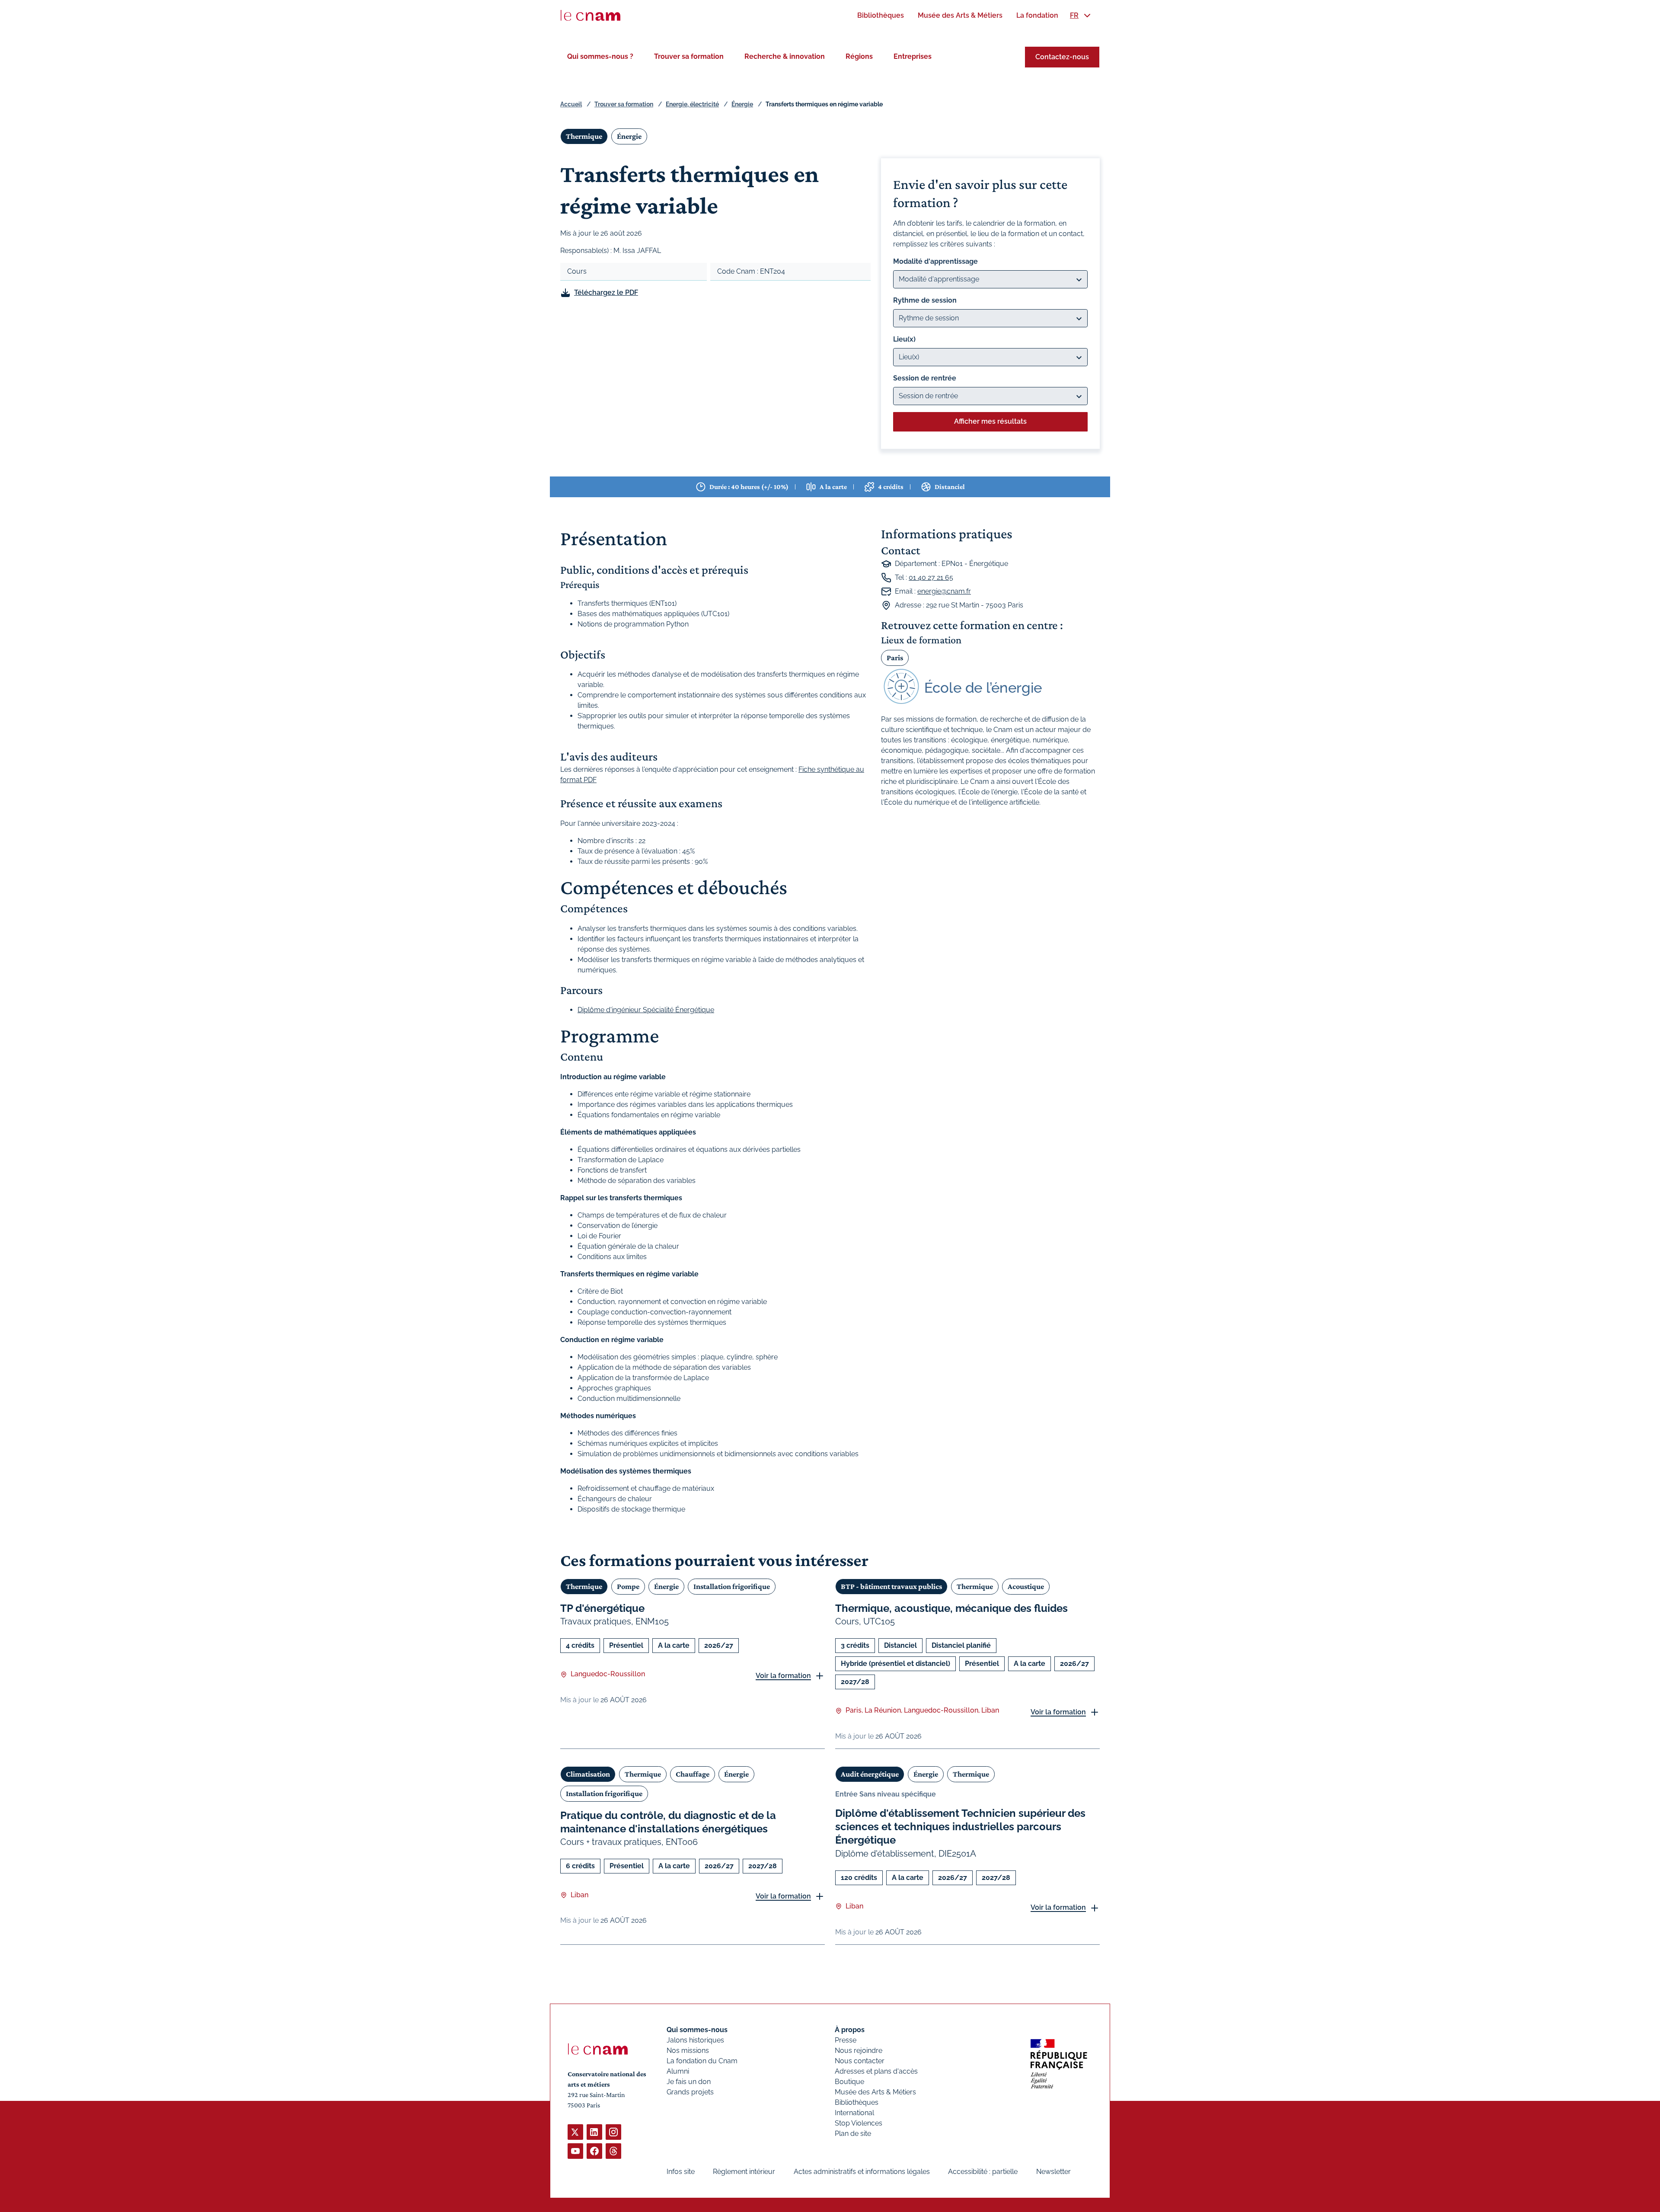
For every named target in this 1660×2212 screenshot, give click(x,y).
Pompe (628, 1586)
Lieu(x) (904, 339)
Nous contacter (860, 2061)
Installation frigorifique (732, 1586)
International (854, 2113)
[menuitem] (881, 15)
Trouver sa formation (689, 56)
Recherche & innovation (785, 56)
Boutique (849, 2082)
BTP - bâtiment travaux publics (891, 1586)
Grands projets (690, 2092)
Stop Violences (859, 2123)
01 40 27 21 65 (931, 577)
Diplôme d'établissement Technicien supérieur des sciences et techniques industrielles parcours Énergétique (960, 1827)
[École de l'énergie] (990, 687)
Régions (859, 56)
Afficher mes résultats (990, 421)
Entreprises (913, 56)
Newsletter (1053, 2172)
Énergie (742, 104)
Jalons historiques (695, 2040)
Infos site (681, 2172)
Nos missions (688, 2051)
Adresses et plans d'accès (876, 2071)
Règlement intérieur (744, 2172)
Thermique (584, 136)
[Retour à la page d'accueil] (591, 16)
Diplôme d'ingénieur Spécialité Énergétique (646, 1010)
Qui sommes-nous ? (600, 56)
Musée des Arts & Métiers (875, 2092)
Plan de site (853, 2134)
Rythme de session (925, 300)
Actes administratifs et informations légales (862, 2172)
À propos (850, 2030)
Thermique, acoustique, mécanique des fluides (951, 1608)
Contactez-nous (1062, 57)
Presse (846, 2040)
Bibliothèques (857, 2102)
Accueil (571, 104)
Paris (895, 658)
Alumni (678, 2071)
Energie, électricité (692, 104)
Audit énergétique (870, 1774)
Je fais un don (689, 2082)
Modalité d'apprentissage (935, 261)
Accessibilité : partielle (983, 2172)
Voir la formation (783, 1676)
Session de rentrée (925, 378)
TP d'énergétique (602, 1608)
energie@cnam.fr (944, 591)
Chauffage (693, 1774)
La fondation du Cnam (702, 2061)
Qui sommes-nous (697, 2030)
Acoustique (1026, 1586)
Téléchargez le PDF (606, 292)
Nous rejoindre (859, 2051)
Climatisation (588, 1774)
